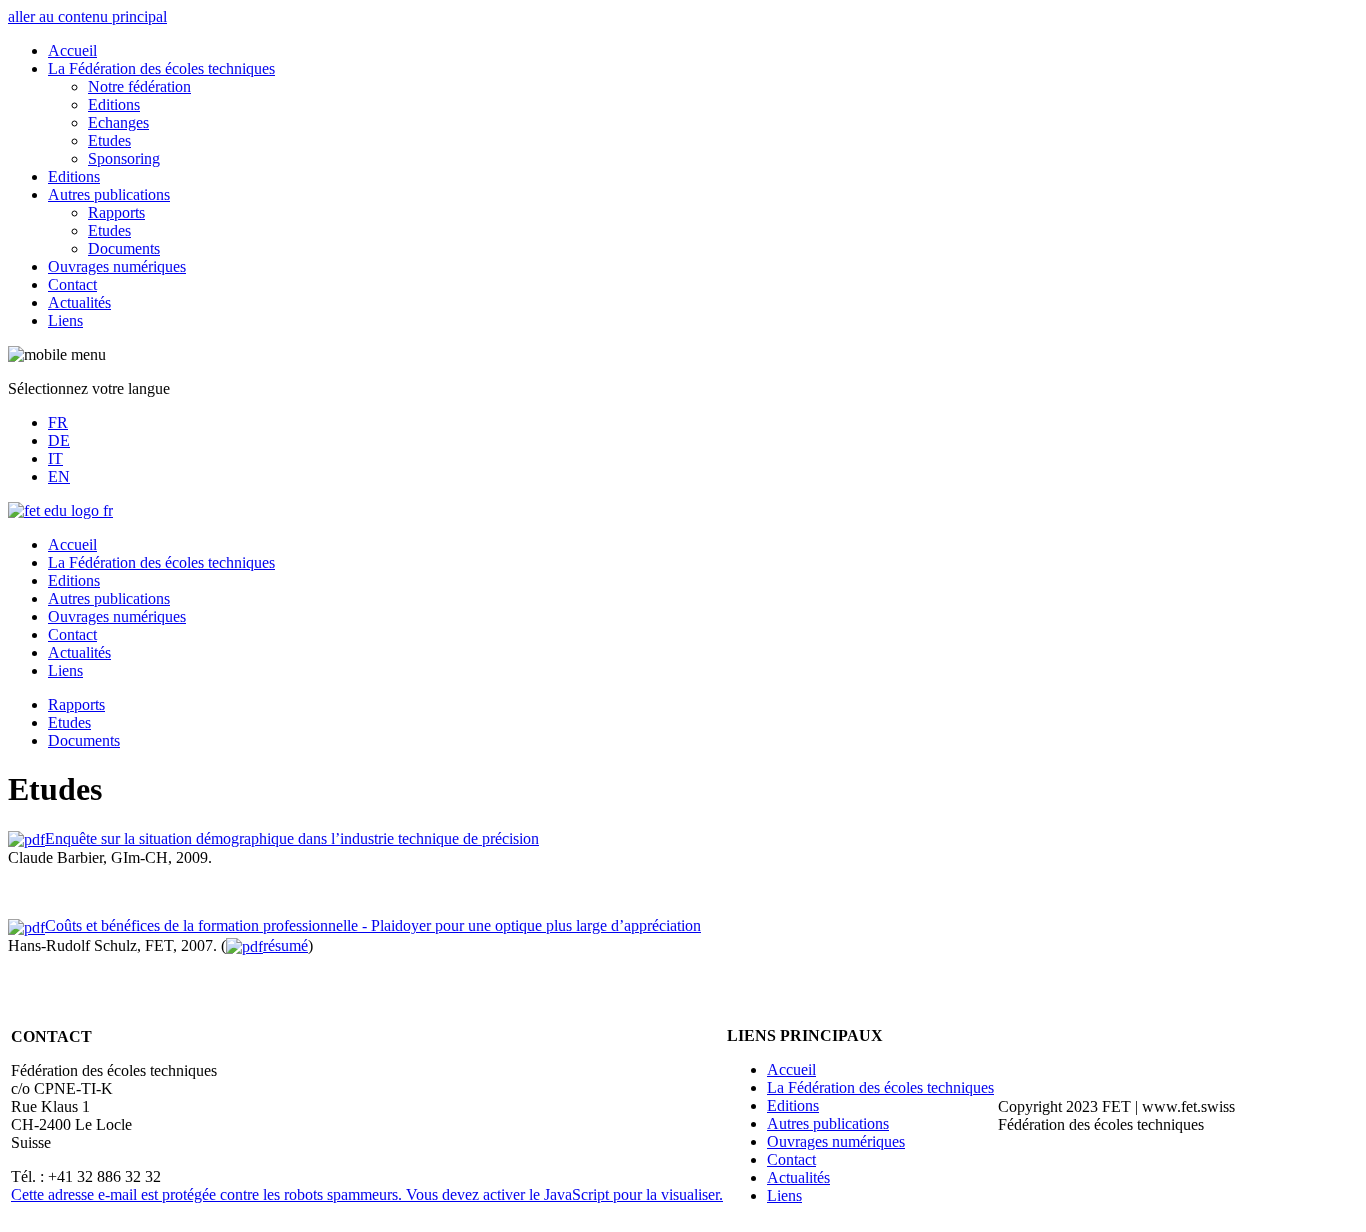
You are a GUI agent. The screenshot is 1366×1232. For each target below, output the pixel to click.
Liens (65, 320)
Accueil (72, 50)
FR (58, 422)
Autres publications (109, 194)
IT (55, 458)
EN (59, 476)
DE (59, 440)
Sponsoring (124, 158)
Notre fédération (139, 86)
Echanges (118, 122)
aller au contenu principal (87, 16)
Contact (72, 284)
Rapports (116, 212)
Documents (124, 248)
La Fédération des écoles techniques (161, 68)
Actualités (79, 302)
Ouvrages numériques (117, 266)
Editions (114, 104)
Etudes (109, 140)
